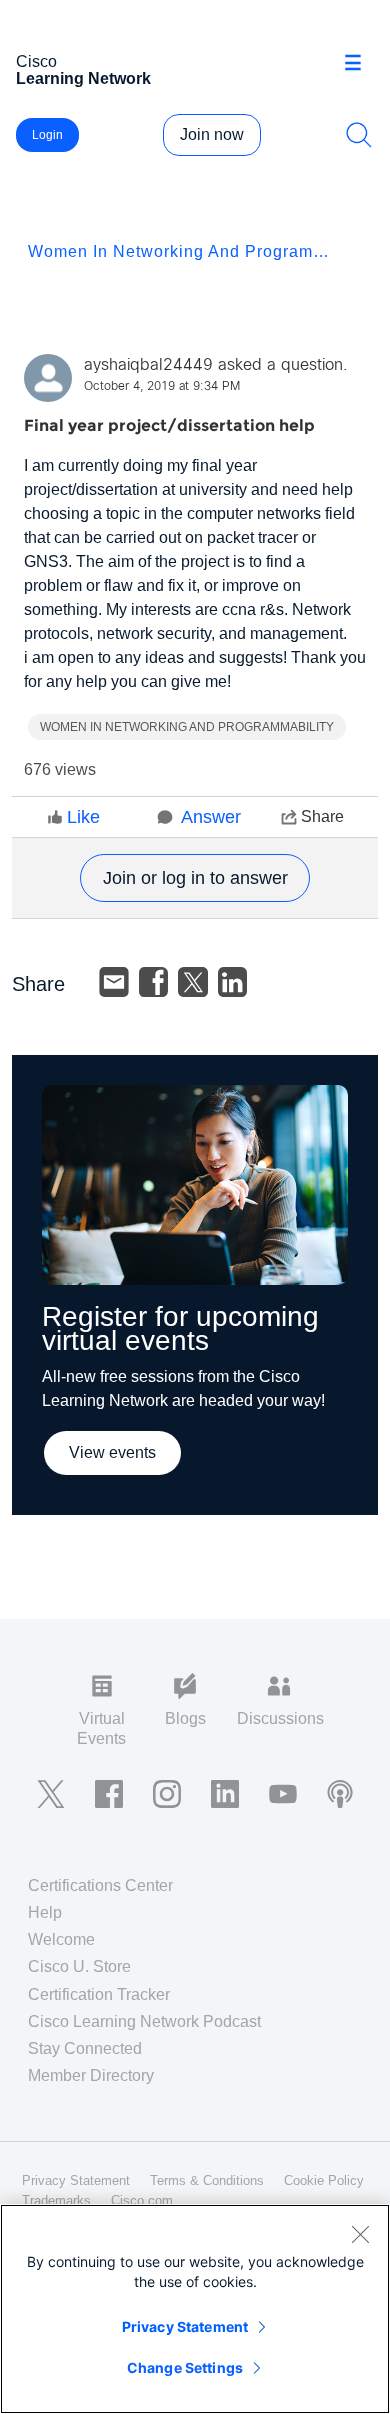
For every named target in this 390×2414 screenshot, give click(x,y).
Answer (211, 817)
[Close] (360, 2234)
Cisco (83, 70)
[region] (195, 2309)
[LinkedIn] (233, 982)
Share (322, 816)
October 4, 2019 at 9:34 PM (162, 387)
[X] (193, 982)
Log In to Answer (195, 878)
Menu (360, 64)
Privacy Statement (185, 2326)
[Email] (114, 982)
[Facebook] (154, 982)
